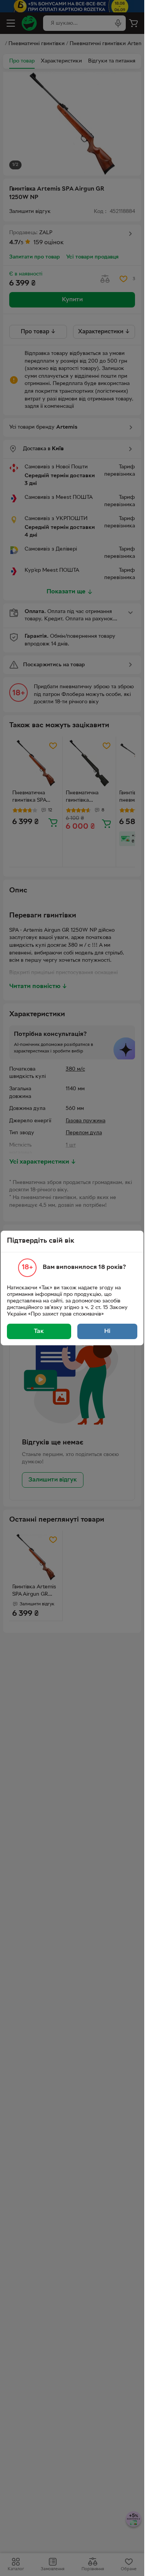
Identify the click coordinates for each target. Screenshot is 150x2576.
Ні (107, 1331)
